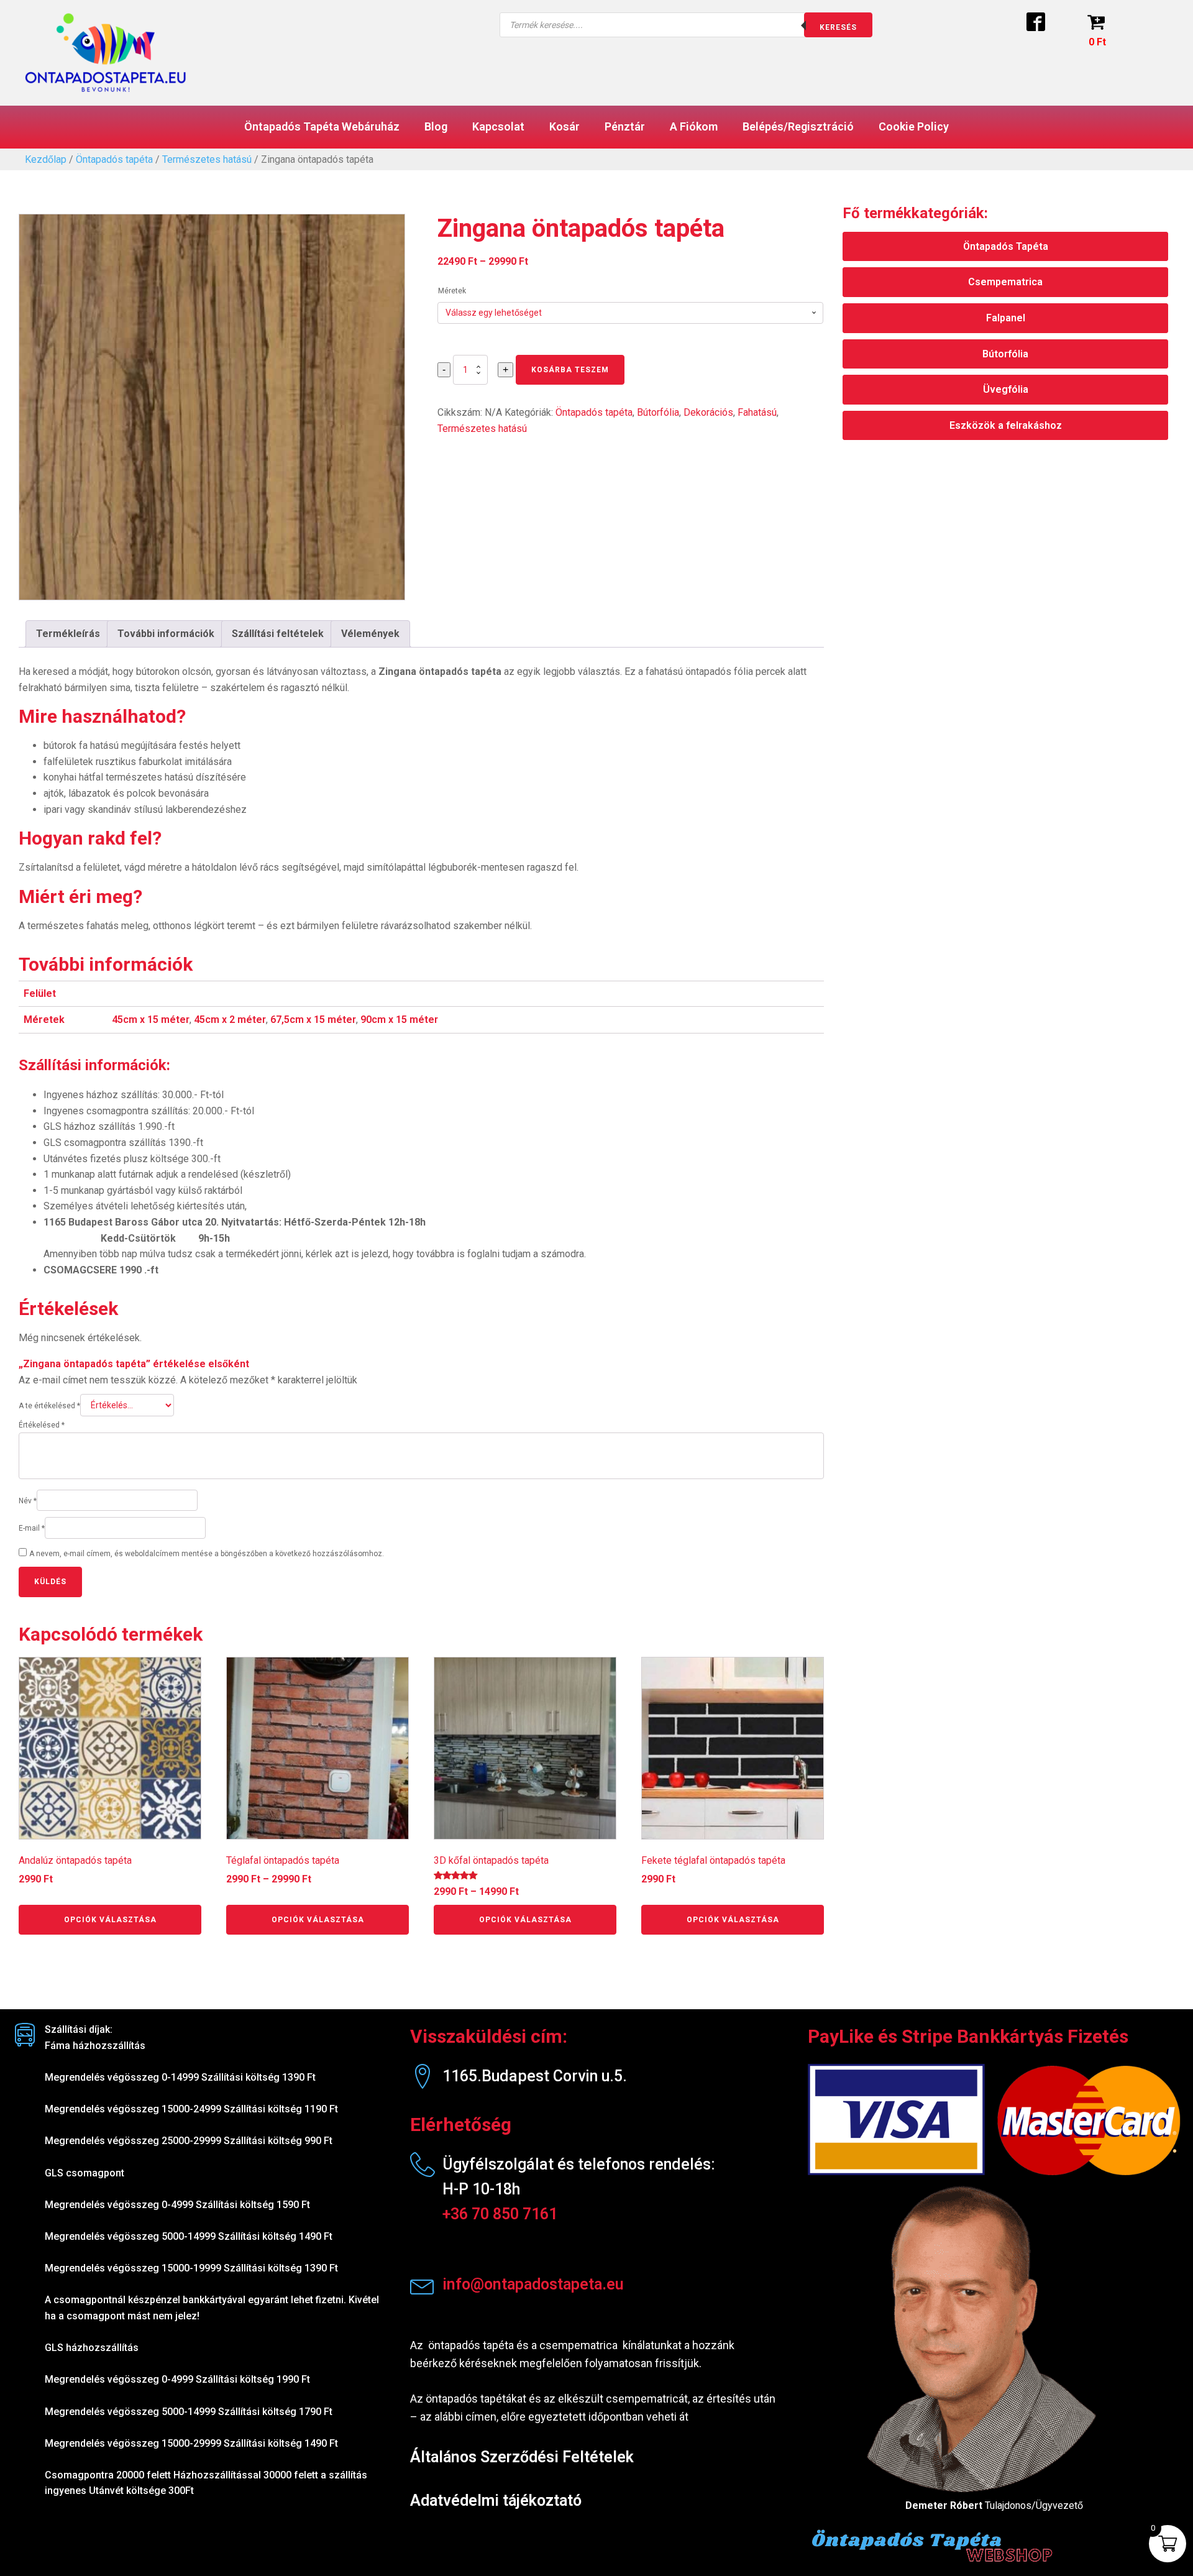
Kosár (565, 126)
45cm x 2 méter (230, 1020)
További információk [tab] (166, 634)
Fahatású (757, 412)
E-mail (32, 1528)
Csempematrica (1005, 282)
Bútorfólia (658, 412)
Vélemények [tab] (370, 634)
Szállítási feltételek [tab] (278, 634)
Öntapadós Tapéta (1006, 246)
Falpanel (1006, 318)
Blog (436, 126)
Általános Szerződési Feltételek (522, 2457)
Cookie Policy (914, 126)
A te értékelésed (49, 1406)
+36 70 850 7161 (500, 2214)
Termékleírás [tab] (68, 634)
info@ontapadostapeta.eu (533, 2284)
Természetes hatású (207, 159)
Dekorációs (708, 412)
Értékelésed (42, 1425)
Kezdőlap (46, 159)
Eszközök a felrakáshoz (1006, 425)
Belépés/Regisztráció (798, 126)
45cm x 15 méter (151, 1020)
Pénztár (625, 126)
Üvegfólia (1006, 389)
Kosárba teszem (570, 370)
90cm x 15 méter (399, 1020)
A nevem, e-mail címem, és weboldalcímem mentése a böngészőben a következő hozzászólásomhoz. (207, 1554)
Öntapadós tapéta (114, 159)
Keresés (838, 27)
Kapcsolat (498, 126)
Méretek (452, 291)
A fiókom (694, 126)
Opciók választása (110, 1920)
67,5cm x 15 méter (313, 1020)
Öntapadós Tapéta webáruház (322, 126)
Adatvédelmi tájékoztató (496, 2500)
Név (28, 1501)
